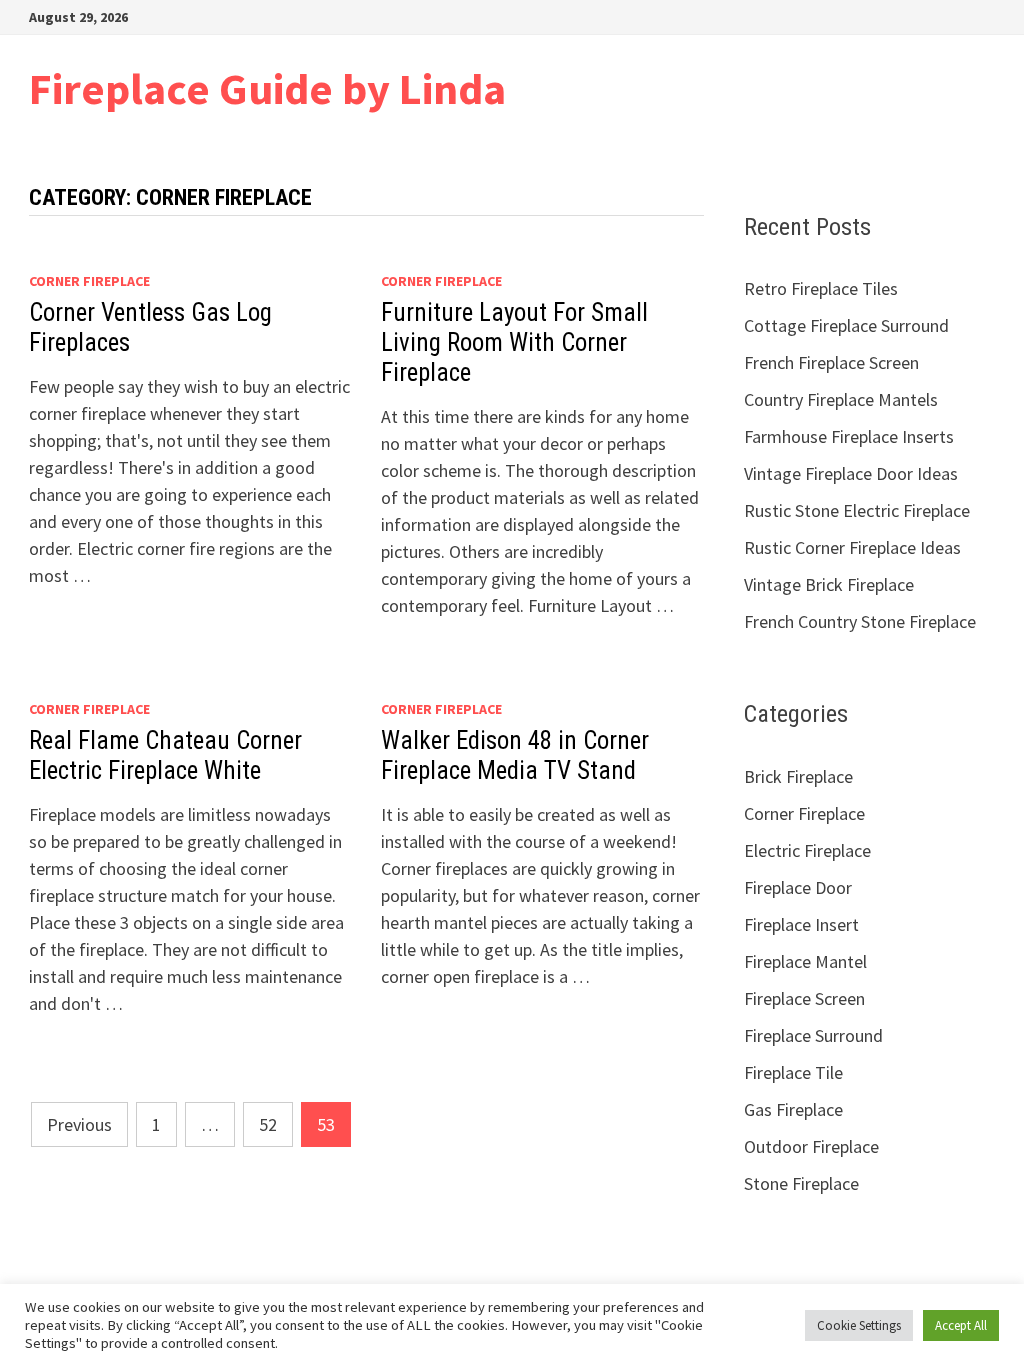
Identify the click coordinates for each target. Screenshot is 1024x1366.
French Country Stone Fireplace (860, 621)
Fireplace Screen (804, 998)
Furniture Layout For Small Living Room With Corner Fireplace (514, 342)
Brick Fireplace (798, 776)
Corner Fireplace (89, 281)
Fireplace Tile (793, 1072)
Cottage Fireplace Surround (846, 325)
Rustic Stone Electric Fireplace (857, 510)
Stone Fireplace (801, 1183)
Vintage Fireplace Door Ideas (851, 473)
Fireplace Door (798, 887)
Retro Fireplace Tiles (821, 288)
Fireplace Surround (813, 1035)
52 (268, 1124)
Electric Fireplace (807, 850)
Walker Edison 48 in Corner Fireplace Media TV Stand (515, 755)
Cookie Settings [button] (859, 1325)
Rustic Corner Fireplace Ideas (852, 547)
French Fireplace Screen (831, 362)
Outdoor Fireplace (811, 1146)
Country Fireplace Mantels (841, 399)
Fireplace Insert (801, 924)
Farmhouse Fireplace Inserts (849, 436)
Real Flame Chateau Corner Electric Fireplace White (165, 755)
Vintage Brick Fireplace (829, 584)
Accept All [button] (961, 1325)
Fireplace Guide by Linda (267, 88)
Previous (79, 1124)
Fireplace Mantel (805, 961)
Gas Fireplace (793, 1109)
